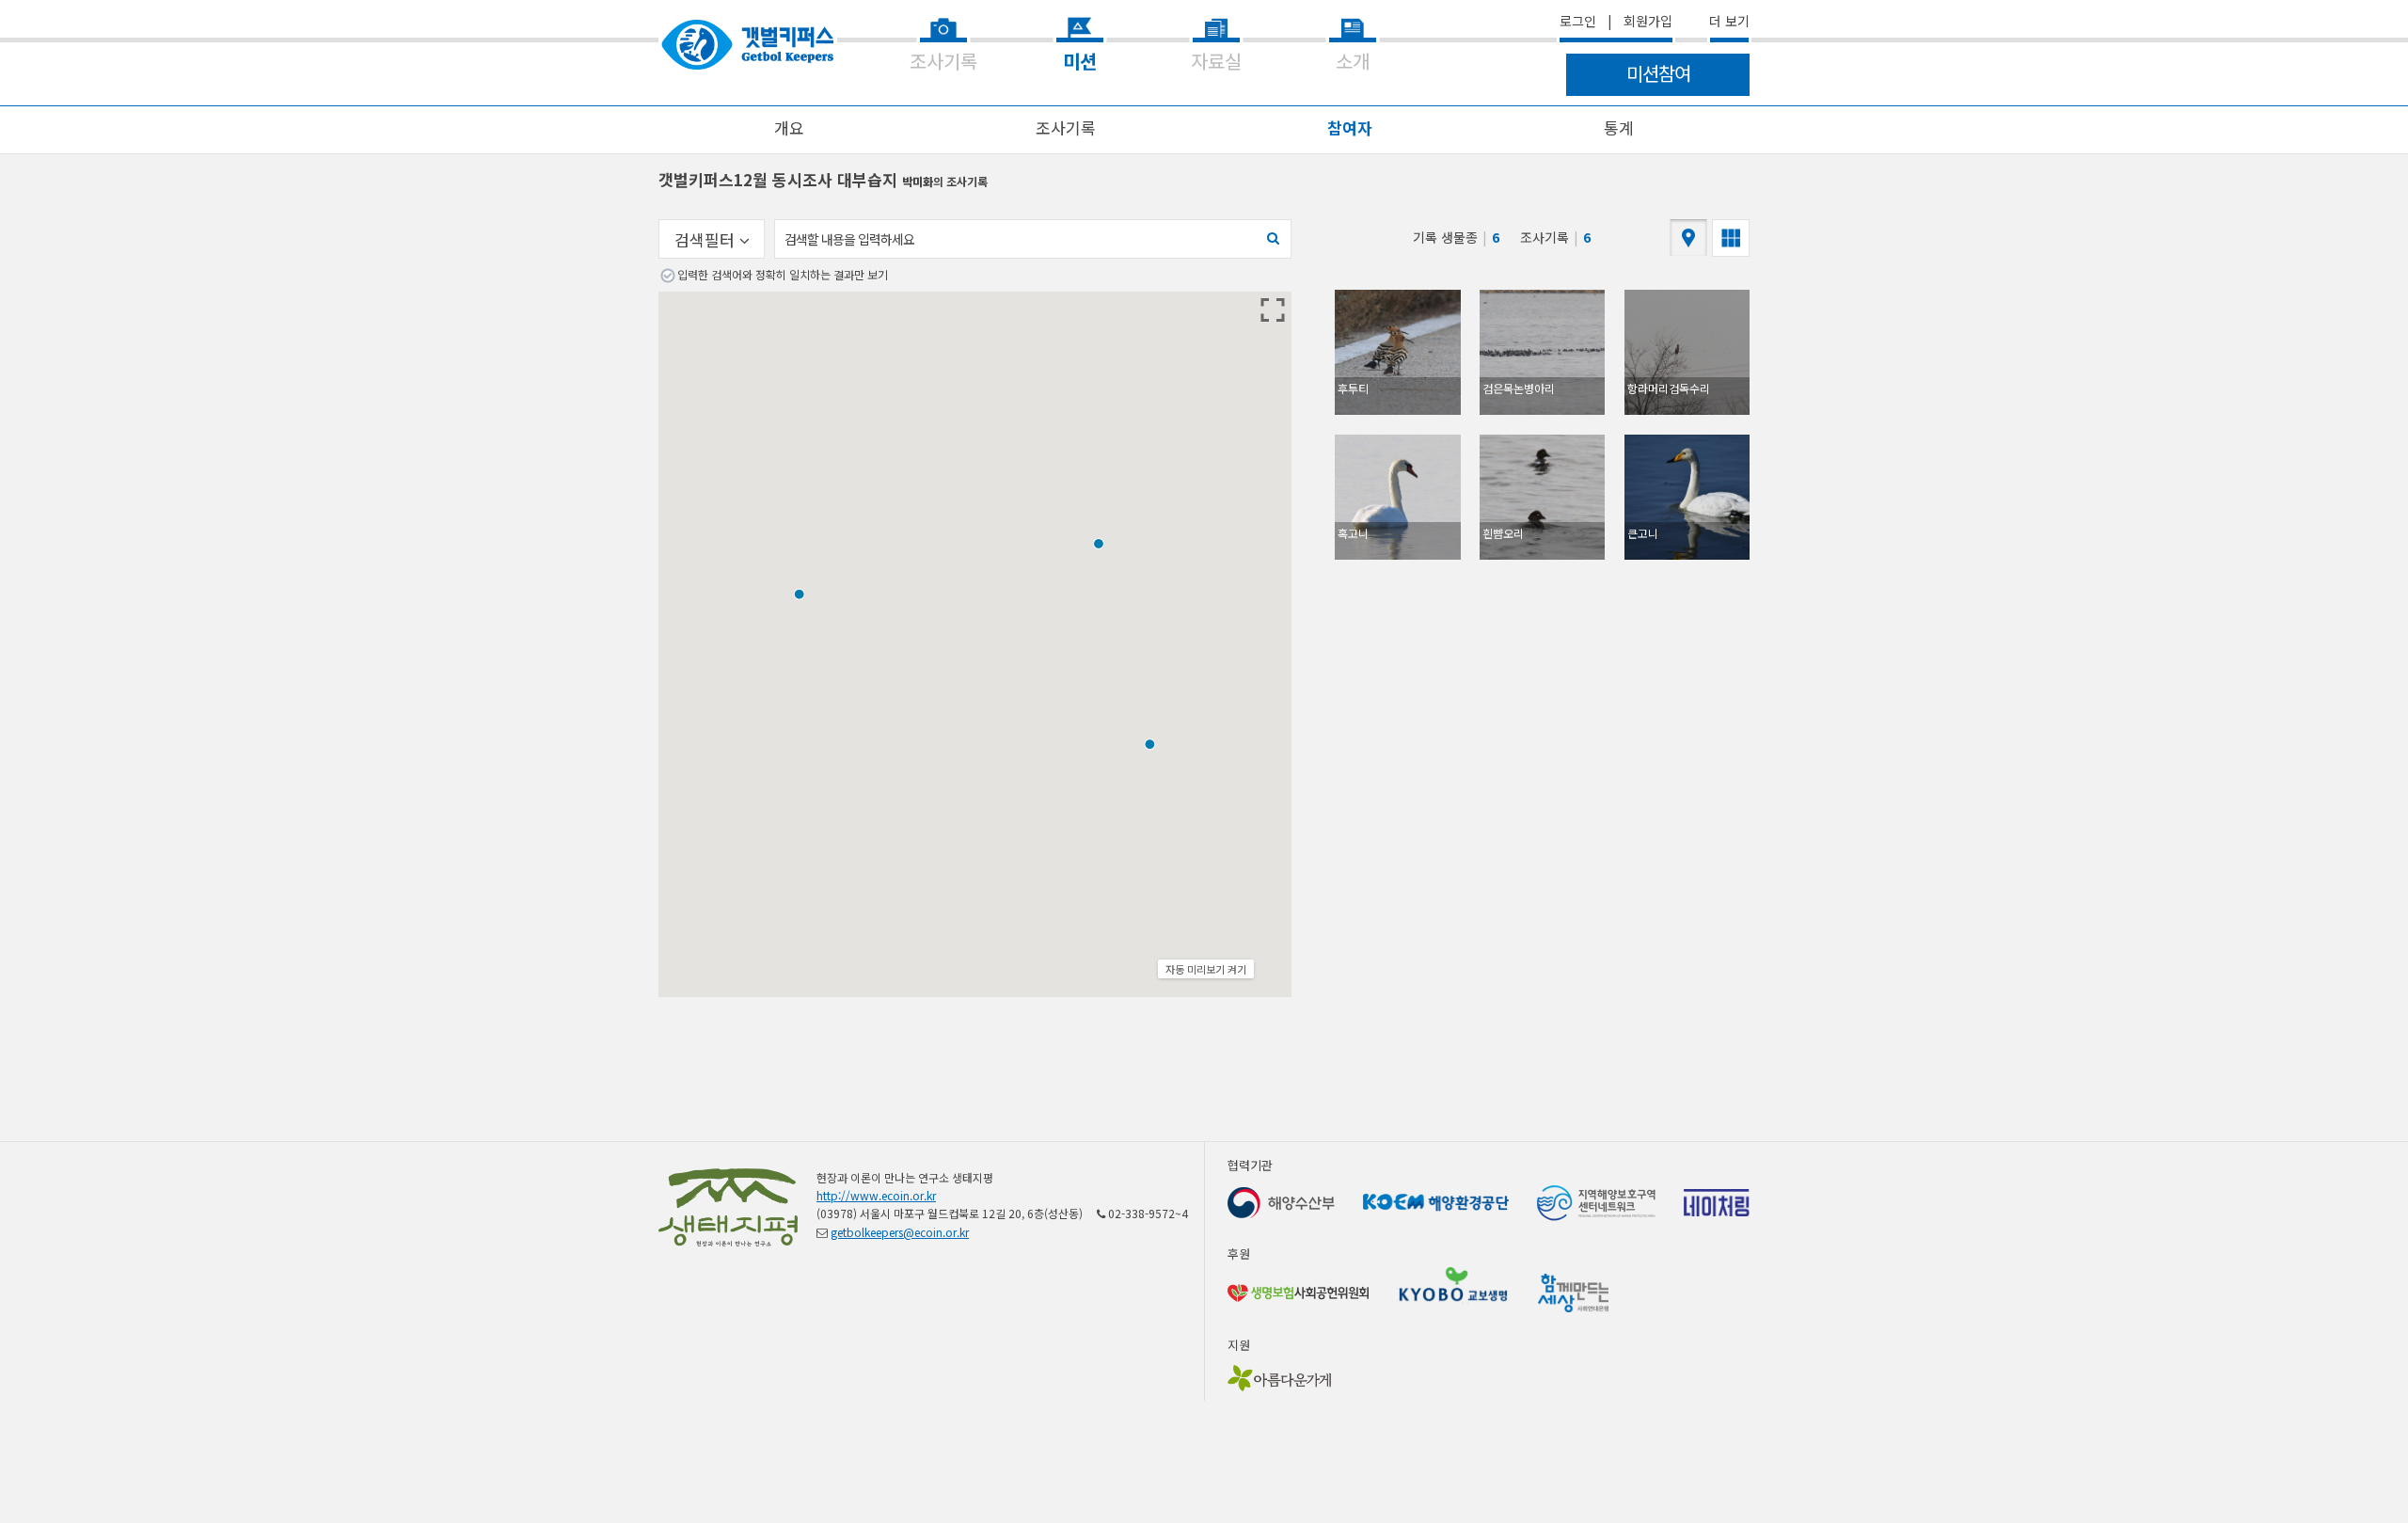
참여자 (1350, 127)
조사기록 (1066, 127)
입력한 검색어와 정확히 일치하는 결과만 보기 (783, 274)
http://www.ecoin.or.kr (876, 1195)
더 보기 (1729, 21)
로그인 (1578, 21)
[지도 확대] (1273, 310)
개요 (789, 127)
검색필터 (707, 239)
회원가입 (1648, 21)
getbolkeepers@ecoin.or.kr (900, 1232)
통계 (1619, 127)
